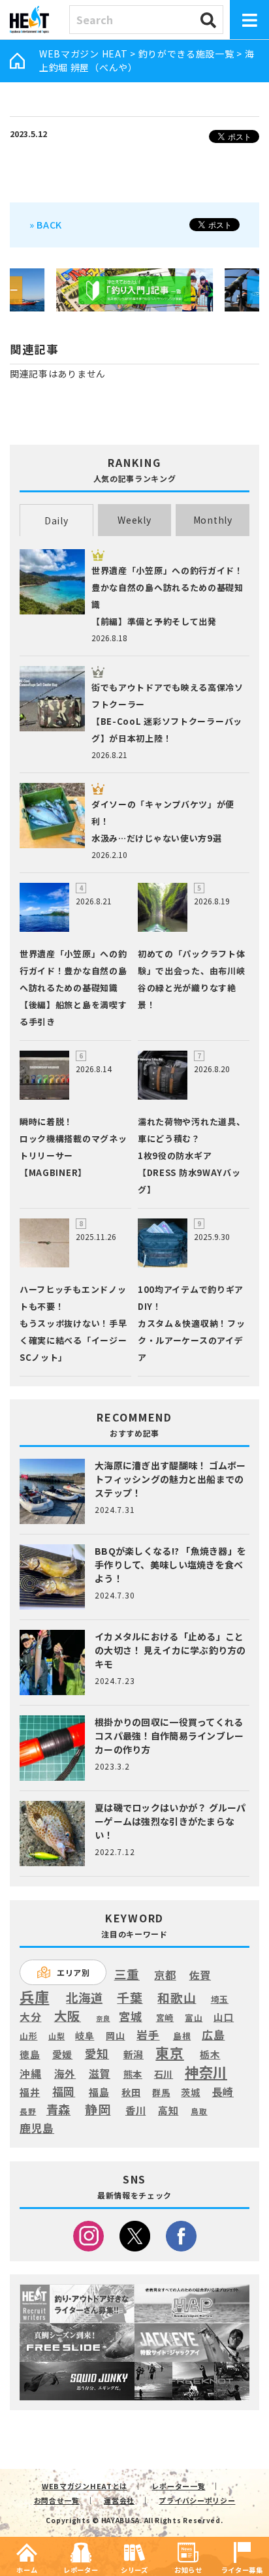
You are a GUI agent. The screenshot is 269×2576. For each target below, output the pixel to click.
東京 (169, 2053)
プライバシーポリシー (197, 2500)
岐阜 (85, 2036)
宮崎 (165, 2018)
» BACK (46, 224)
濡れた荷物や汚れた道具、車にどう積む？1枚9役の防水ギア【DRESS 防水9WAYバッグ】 (191, 1155)
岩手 (148, 2035)
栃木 (210, 2054)
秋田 (131, 2092)
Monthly (213, 520)
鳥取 (199, 2112)
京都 (165, 1975)
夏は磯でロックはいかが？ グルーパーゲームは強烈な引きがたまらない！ (170, 1821)
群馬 (161, 2093)
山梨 (56, 2036)
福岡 (64, 2091)
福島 (99, 2092)
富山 (194, 2017)
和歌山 (177, 1997)
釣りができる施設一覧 (186, 54)
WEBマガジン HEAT (83, 54)
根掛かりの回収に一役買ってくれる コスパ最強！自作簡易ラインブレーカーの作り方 (169, 1736)
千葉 (130, 1998)
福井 (30, 2092)
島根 (182, 2036)
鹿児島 (37, 2128)
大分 (30, 2017)
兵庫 (34, 1996)
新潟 (134, 2054)
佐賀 (200, 1976)
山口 (224, 2017)
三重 (127, 1974)
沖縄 (30, 2074)
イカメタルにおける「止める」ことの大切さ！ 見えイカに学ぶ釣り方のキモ (170, 1650)
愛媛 (62, 2054)
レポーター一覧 (178, 2486)
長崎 (223, 2092)
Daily (56, 520)
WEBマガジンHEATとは (85, 2486)
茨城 (190, 2092)
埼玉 (220, 1999)
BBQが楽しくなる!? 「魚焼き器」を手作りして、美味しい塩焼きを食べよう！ (170, 1565)
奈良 (103, 2018)
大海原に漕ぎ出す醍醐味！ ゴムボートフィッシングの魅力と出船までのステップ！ (170, 1479)
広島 (213, 2035)
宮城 (130, 2017)
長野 (28, 2112)
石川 (164, 2074)
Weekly (134, 520)
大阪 (68, 2015)
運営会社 (119, 2500)
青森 (58, 2110)
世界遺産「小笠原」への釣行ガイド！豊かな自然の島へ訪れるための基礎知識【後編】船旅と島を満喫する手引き (73, 988)
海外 (65, 2074)
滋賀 (100, 2074)
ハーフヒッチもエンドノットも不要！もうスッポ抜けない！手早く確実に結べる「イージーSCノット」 (73, 1323)
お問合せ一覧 (57, 2500)
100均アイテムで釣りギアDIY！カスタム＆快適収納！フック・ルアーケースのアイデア (191, 1323)
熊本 (133, 2074)
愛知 (97, 2053)
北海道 (84, 1997)
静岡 (98, 2109)
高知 (168, 2110)
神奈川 (206, 2072)
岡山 (115, 2036)
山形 (28, 2036)
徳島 (30, 2054)
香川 (135, 2110)
